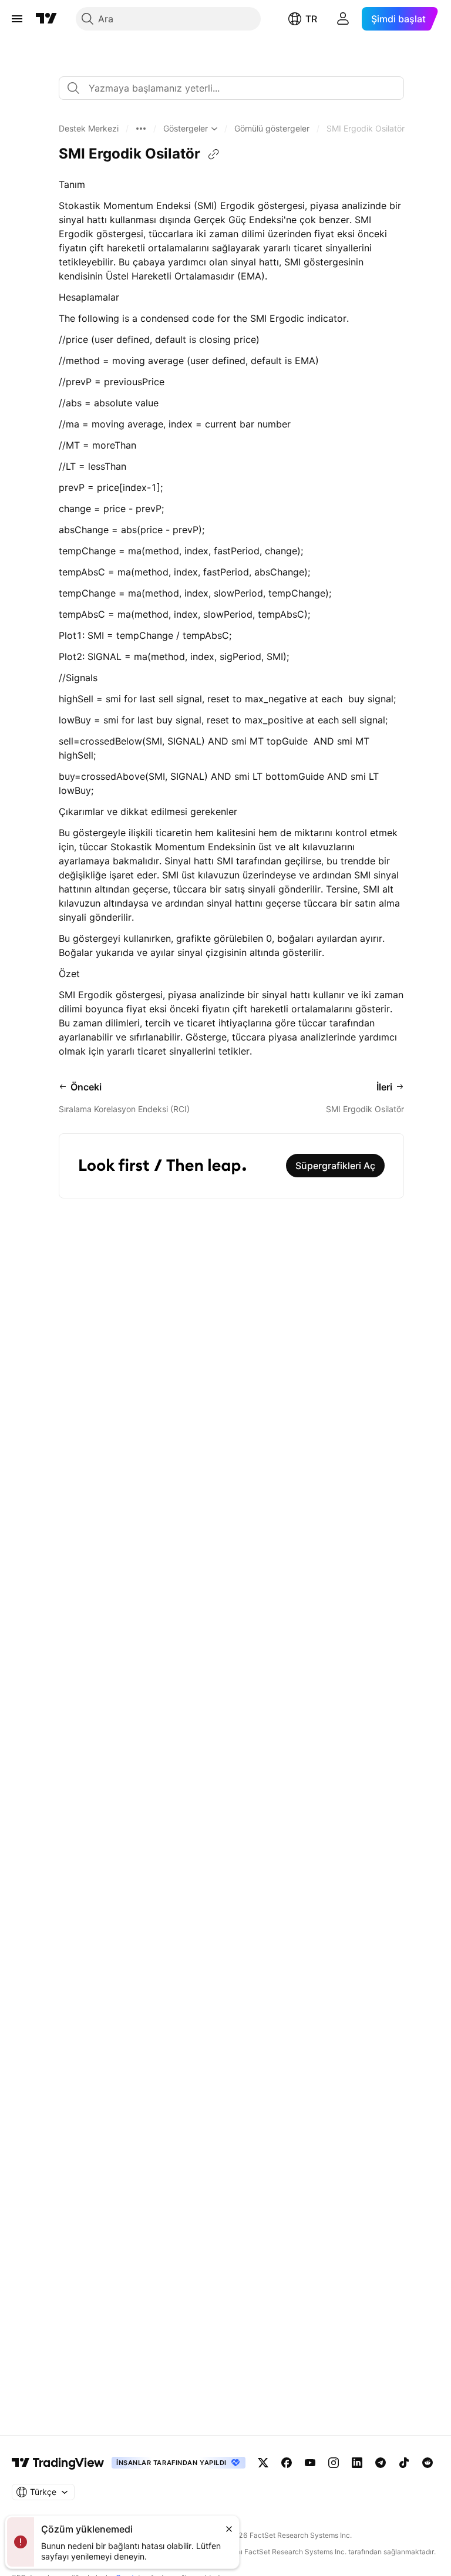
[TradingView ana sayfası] (46, 19)
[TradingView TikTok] (404, 2463)
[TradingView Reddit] (428, 2463)
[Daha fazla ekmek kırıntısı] (141, 129)
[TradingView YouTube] (310, 2463)
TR (311, 19)
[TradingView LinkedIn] (357, 2463)
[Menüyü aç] (17, 19)
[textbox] (236, 88)
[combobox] (231, 88)
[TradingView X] (263, 2463)
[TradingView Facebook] (287, 2463)
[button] (89, 129)
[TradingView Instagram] (334, 2463)
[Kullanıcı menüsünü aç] (343, 19)
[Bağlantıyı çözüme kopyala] (214, 154)
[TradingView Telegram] (381, 2463)
